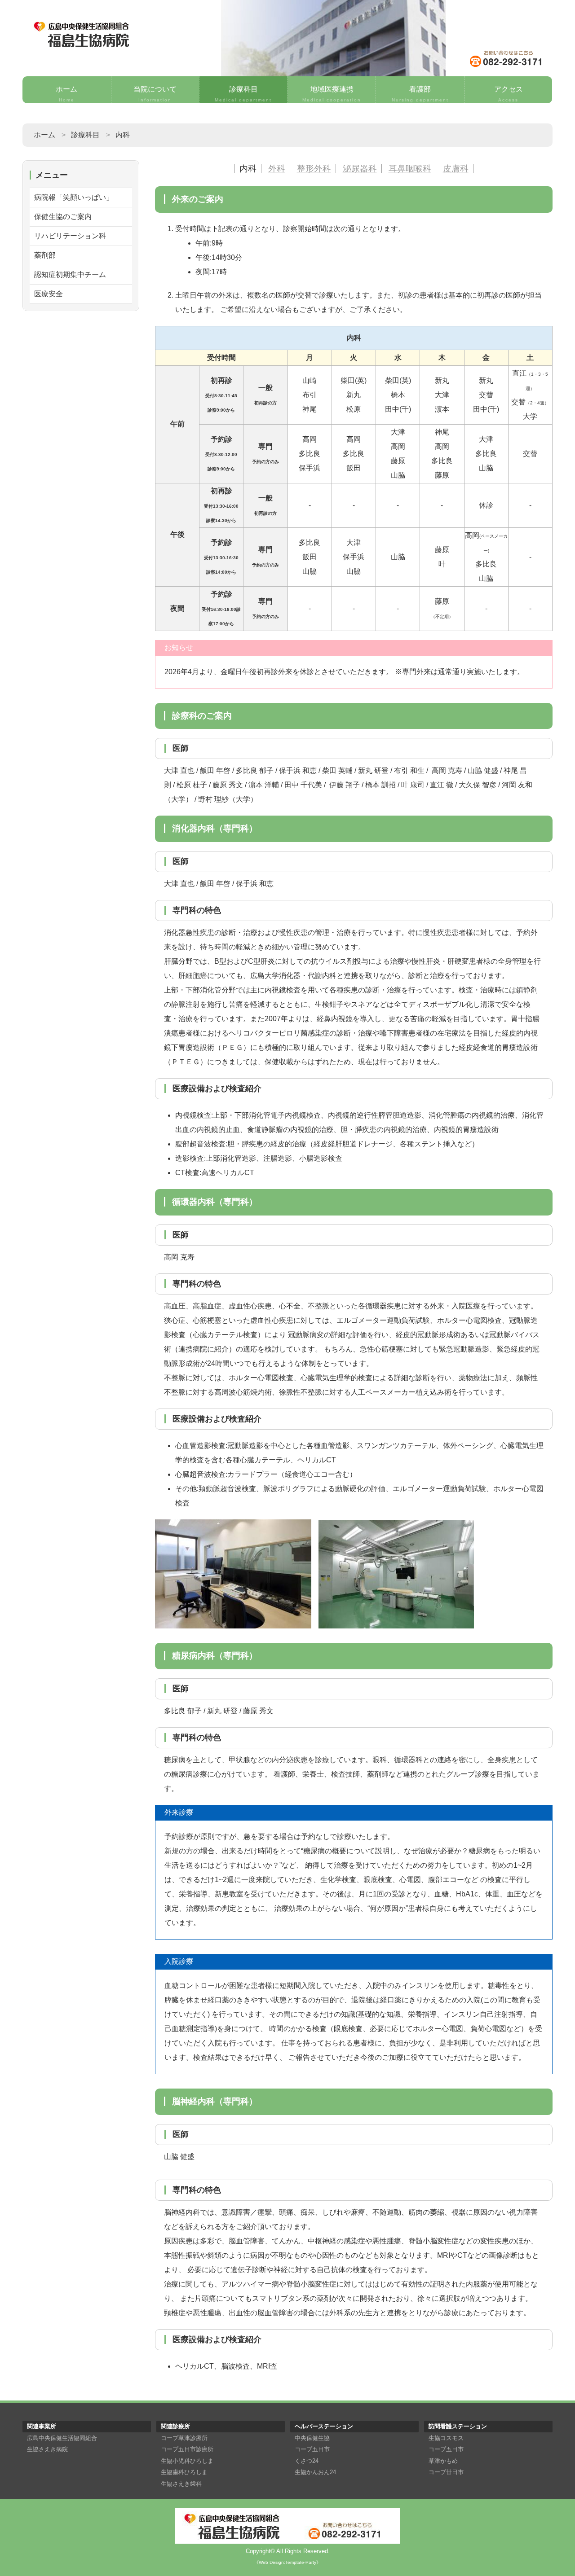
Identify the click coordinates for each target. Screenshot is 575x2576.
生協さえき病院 (47, 2449)
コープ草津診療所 (184, 2438)
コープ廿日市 (446, 2472)
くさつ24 (307, 2461)
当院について (155, 94)
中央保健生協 (312, 2438)
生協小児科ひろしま (187, 2461)
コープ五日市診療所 (187, 2449)
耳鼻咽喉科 (410, 169)
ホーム (66, 94)
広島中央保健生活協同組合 (62, 2438)
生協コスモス (446, 2438)
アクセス (509, 94)
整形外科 (314, 169)
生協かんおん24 (315, 2472)
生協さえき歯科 (181, 2484)
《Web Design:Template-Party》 (287, 2562)
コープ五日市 (312, 2449)
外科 (277, 169)
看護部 (420, 94)
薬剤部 (45, 255)
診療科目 (243, 94)
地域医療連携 (332, 94)
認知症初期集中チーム (70, 274)
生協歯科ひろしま (184, 2472)
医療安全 (49, 294)
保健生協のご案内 (63, 217)
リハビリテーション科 (70, 236)
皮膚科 (456, 169)
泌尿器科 (360, 169)
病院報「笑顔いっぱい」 (74, 197)
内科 (248, 169)
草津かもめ (443, 2461)
